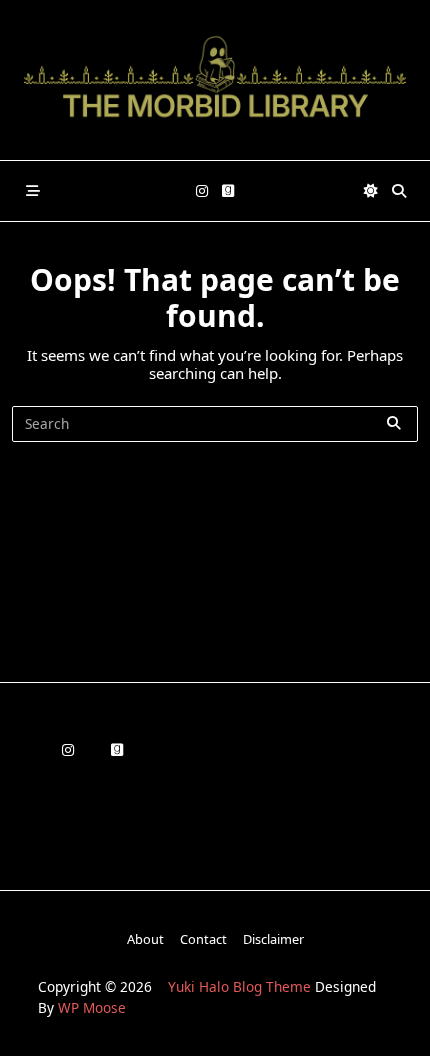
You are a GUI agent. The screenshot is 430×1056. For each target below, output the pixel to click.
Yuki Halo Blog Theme (239, 986)
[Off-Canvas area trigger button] (33, 191)
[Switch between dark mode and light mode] (371, 191)
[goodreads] (228, 191)
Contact (203, 939)
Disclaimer (273, 939)
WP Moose (92, 1007)
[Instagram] (202, 191)
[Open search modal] (399, 191)
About (145, 939)
